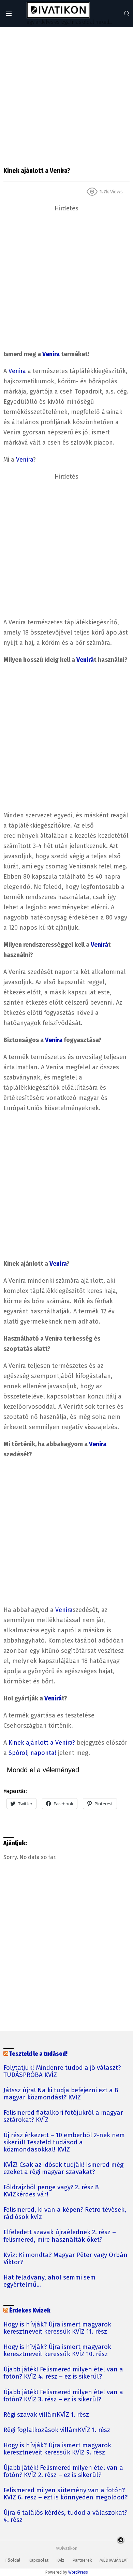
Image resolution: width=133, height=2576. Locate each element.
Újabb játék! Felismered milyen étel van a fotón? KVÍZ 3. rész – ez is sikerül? (63, 2396)
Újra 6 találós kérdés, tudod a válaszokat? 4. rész (65, 2516)
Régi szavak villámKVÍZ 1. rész (46, 2415)
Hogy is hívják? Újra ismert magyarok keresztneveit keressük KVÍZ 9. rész (57, 2449)
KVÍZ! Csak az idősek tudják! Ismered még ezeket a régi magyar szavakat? (63, 2169)
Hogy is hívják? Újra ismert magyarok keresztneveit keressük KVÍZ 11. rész (57, 2328)
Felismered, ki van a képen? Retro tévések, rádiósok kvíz (65, 2213)
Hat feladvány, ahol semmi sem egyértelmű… (49, 2281)
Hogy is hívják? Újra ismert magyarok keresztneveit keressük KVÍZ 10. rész (57, 2351)
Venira (51, 354)
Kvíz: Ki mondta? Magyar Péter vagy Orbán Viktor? (65, 2259)
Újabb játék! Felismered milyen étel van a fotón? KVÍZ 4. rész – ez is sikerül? (63, 2373)
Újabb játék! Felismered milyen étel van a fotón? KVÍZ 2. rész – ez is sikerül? (63, 2471)
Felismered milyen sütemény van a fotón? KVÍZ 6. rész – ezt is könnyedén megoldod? (65, 2494)
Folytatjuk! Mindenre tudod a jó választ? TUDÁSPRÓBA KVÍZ (62, 2071)
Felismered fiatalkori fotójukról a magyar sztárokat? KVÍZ (63, 2116)
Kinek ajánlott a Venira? (42, 1743)
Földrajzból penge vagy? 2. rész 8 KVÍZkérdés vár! (51, 2191)
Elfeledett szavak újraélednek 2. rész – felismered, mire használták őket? (60, 2236)
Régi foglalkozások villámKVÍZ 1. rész (57, 2430)
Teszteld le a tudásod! (38, 2054)
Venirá (85, 660)
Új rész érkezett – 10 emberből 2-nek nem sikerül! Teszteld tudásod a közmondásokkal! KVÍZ (64, 2142)
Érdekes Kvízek (30, 2311)
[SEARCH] (127, 14)
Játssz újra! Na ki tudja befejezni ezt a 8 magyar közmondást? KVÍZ (61, 2094)
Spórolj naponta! (32, 1753)
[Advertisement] (66, 97)
